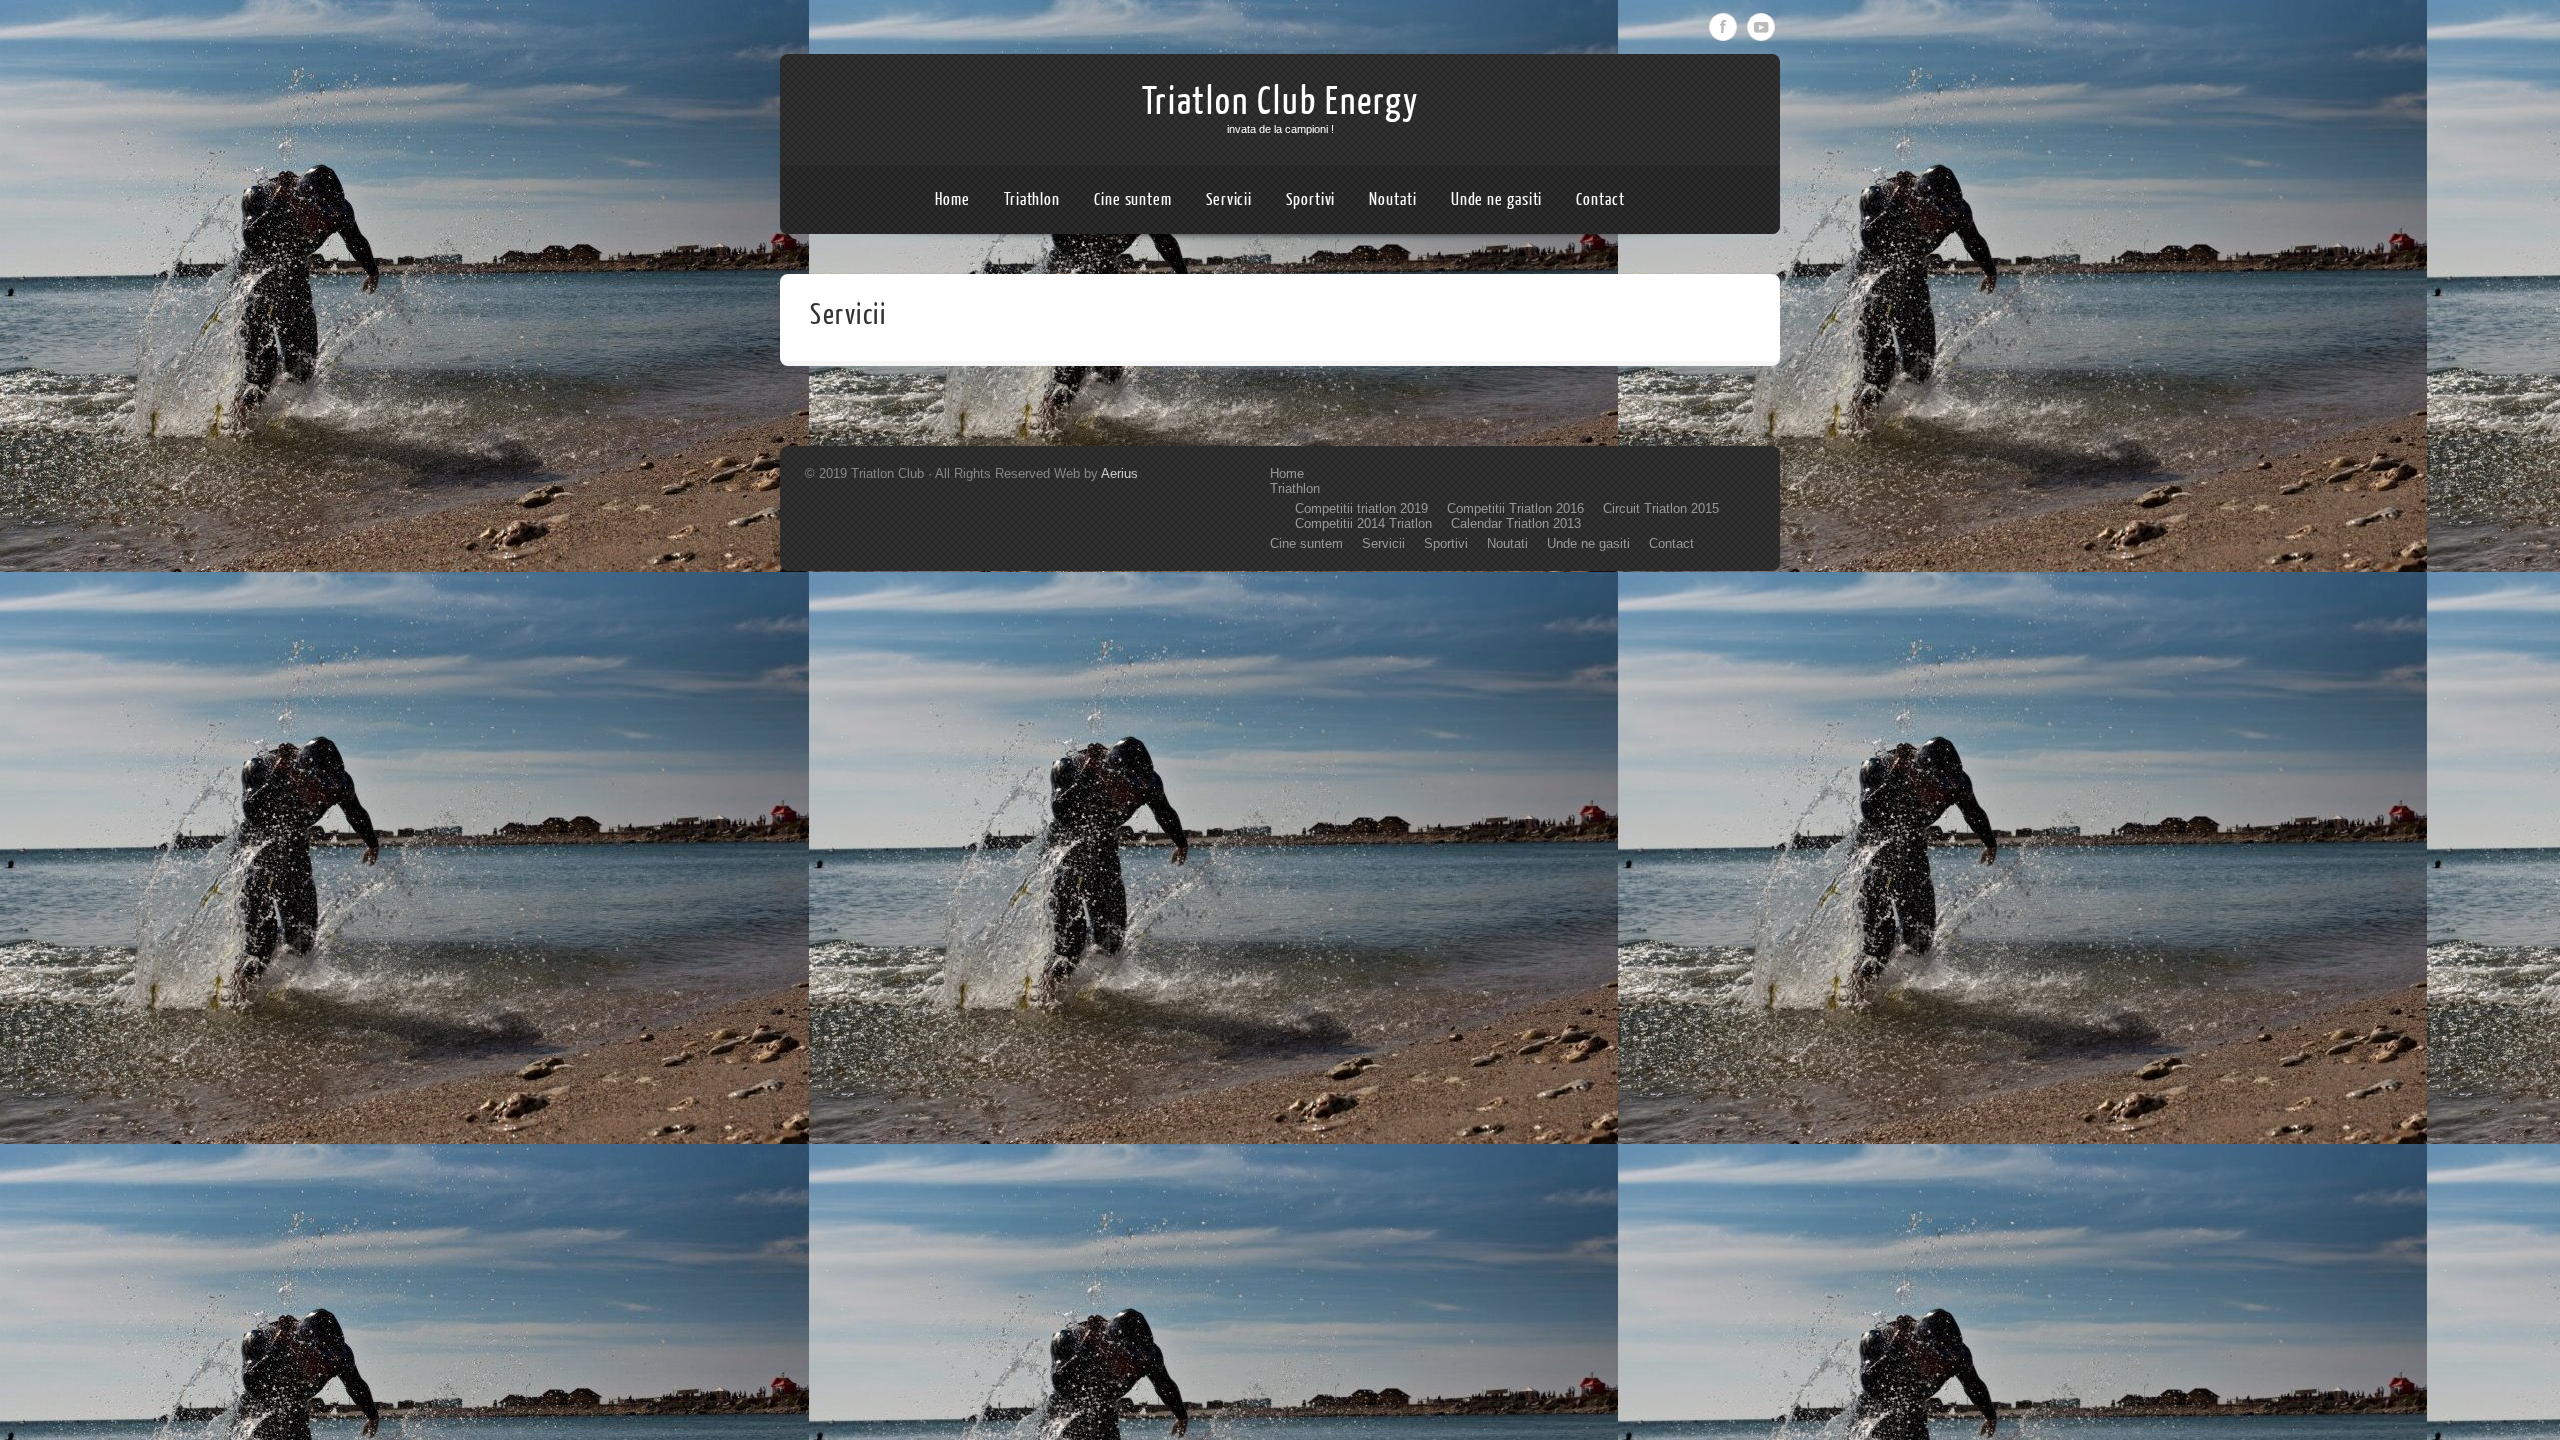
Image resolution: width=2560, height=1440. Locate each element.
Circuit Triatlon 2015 (1661, 508)
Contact (1600, 199)
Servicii (1229, 199)
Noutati (1392, 199)
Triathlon (1032, 199)
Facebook (1723, 27)
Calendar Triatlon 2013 (1516, 523)
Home (952, 199)
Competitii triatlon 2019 (1361, 508)
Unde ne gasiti (1497, 199)
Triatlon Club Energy (1280, 102)
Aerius (1119, 473)
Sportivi (1310, 199)
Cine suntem (1133, 199)
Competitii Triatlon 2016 (1515, 508)
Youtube (1761, 27)
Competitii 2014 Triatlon (1363, 523)
